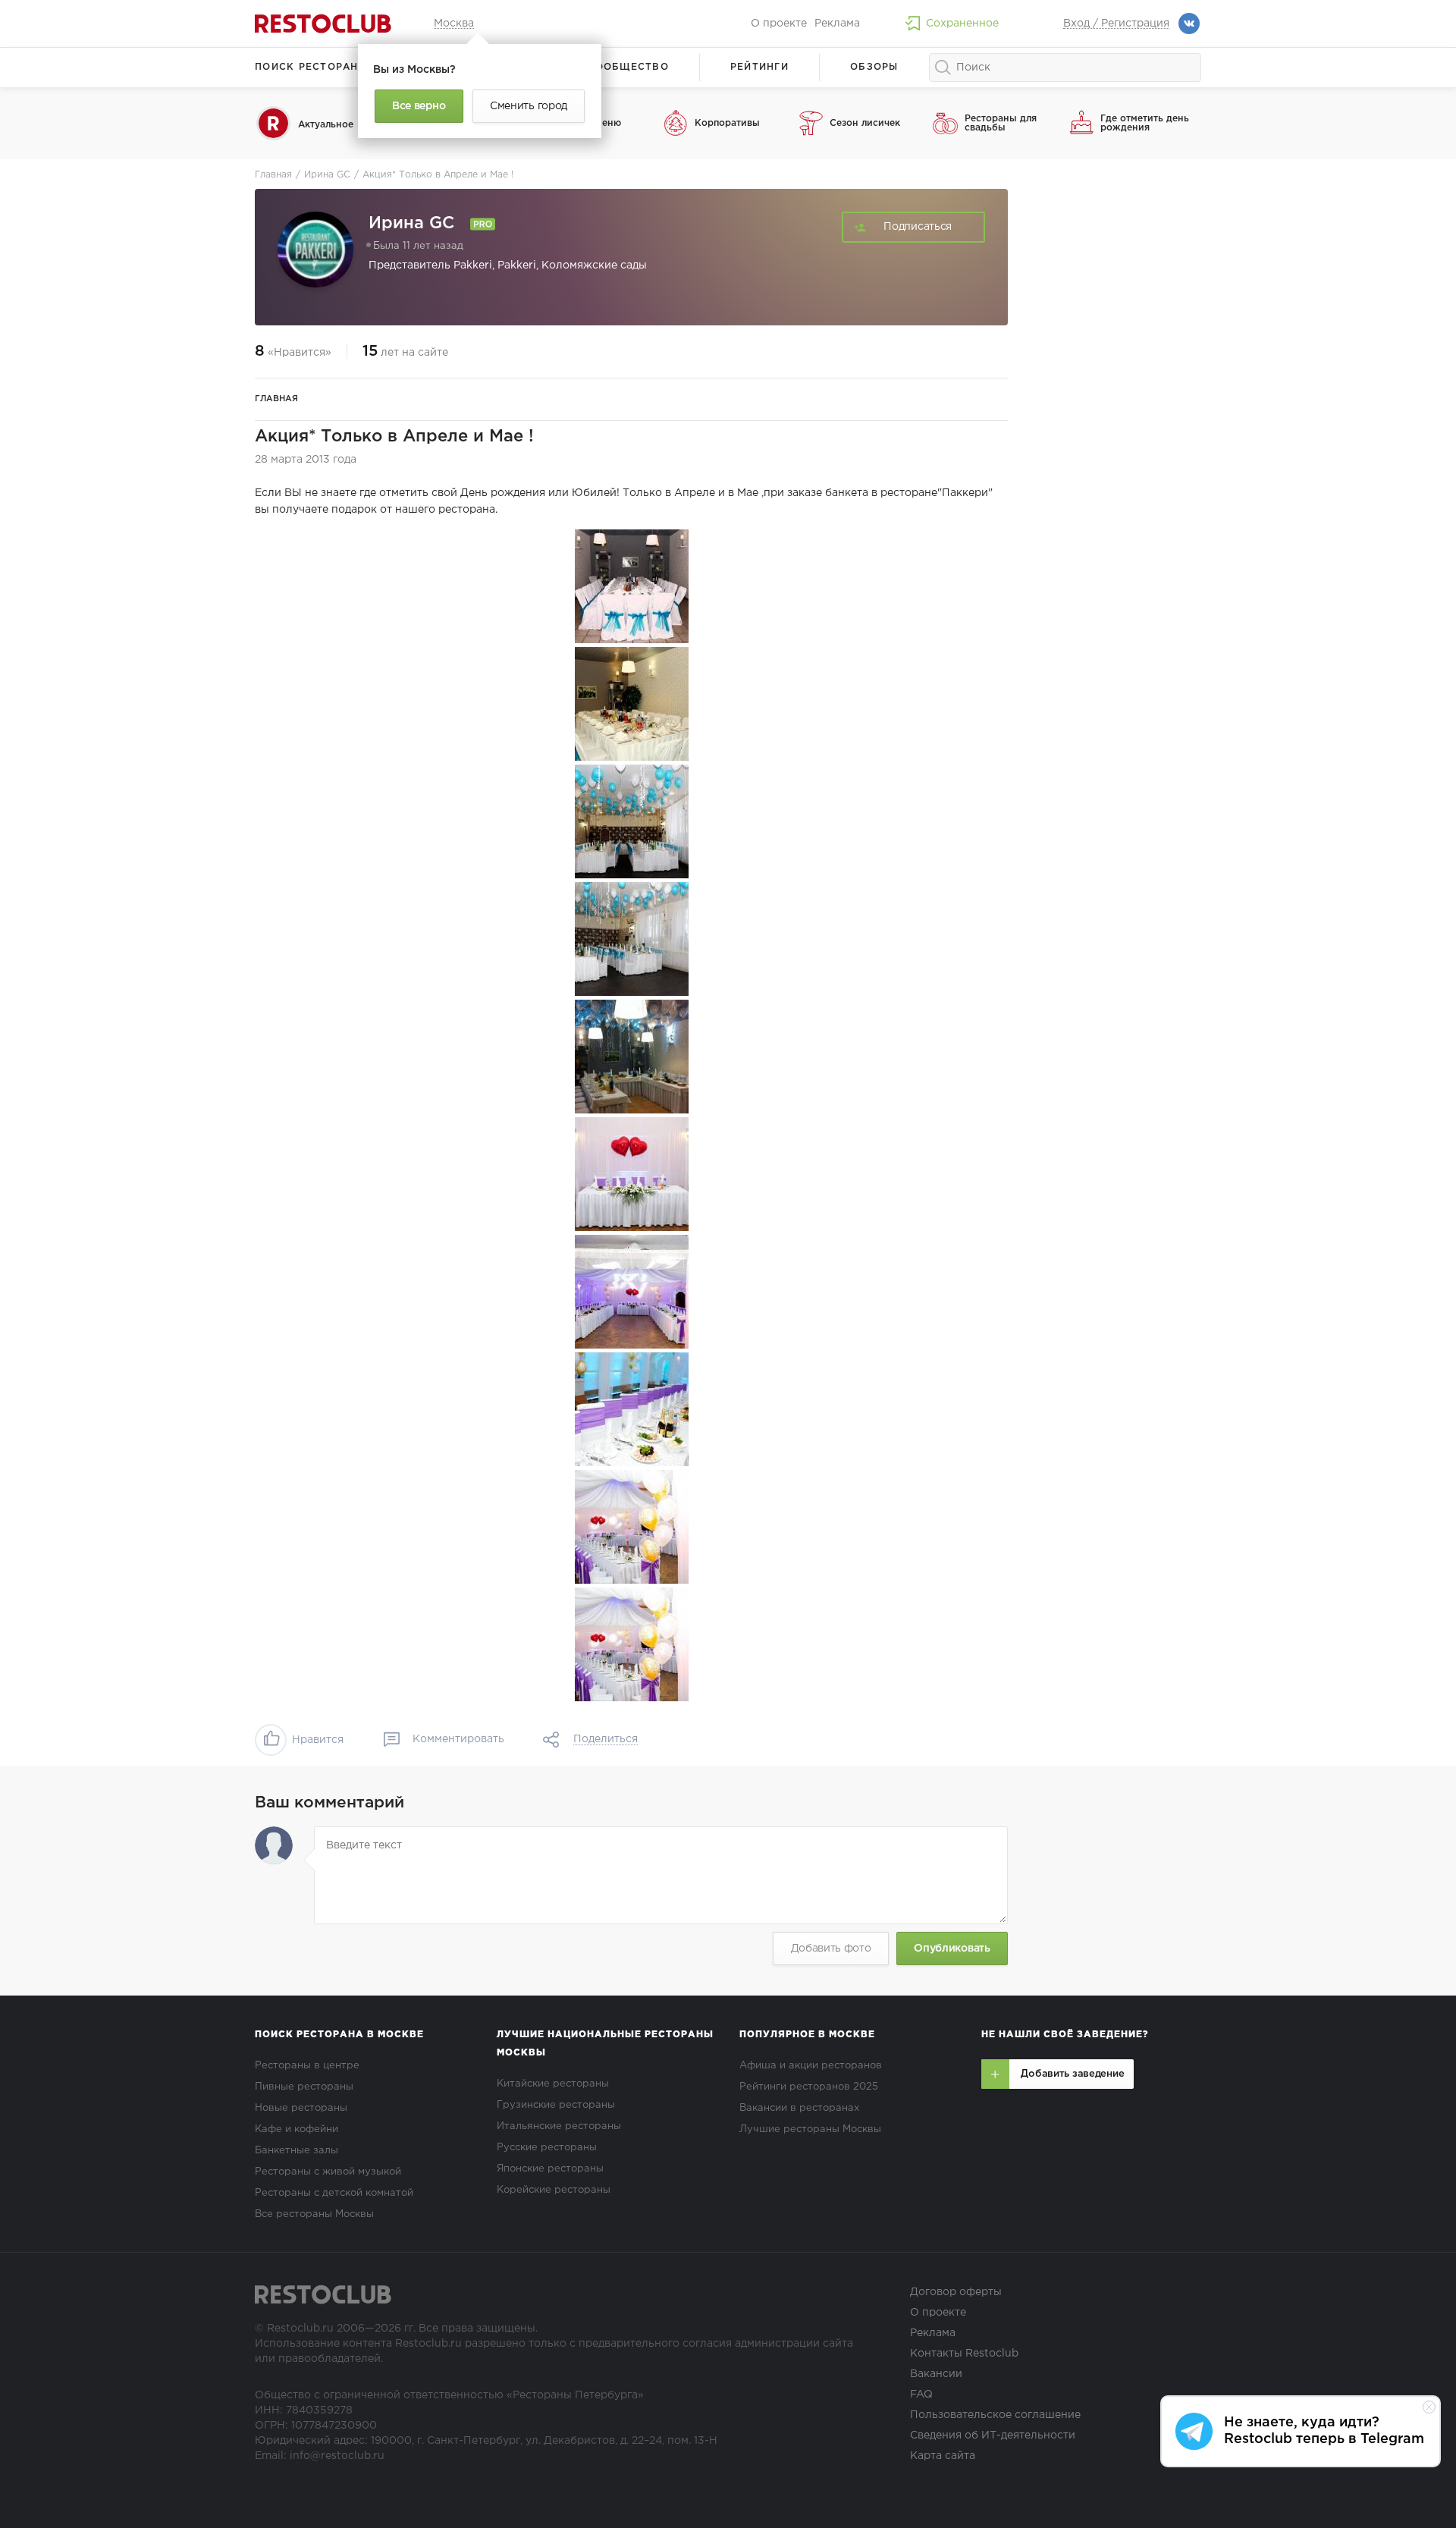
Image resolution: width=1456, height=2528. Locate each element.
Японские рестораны (550, 2169)
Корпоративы (727, 123)
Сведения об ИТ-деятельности (993, 2435)
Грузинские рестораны (556, 2105)
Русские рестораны (547, 2148)
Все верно (419, 106)
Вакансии (936, 2374)
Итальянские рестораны (559, 2126)
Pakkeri (473, 265)
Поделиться (606, 1739)
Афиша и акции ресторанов (811, 2066)
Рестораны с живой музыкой (328, 2172)
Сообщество (628, 67)
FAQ (921, 2395)
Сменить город (529, 106)
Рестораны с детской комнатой (334, 2193)
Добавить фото (831, 1949)
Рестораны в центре (307, 2066)
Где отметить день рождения (1145, 123)
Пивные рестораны (304, 2087)
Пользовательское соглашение (995, 2415)
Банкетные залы (297, 2151)
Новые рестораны (301, 2108)
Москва (454, 24)
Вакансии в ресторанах (799, 2108)
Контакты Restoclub (964, 2354)
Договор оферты (956, 2292)
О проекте (779, 24)
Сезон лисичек (865, 123)
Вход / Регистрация (1116, 24)
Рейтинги (759, 67)
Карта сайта (943, 2456)
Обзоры (874, 67)
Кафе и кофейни (297, 2129)
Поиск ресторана (311, 67)
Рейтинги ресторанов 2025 (809, 2087)
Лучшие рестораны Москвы (810, 2129)
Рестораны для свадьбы (1001, 123)
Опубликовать (952, 1949)
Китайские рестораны (553, 2084)
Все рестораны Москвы (314, 2214)
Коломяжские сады (594, 265)
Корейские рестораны (554, 2190)
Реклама (837, 24)
